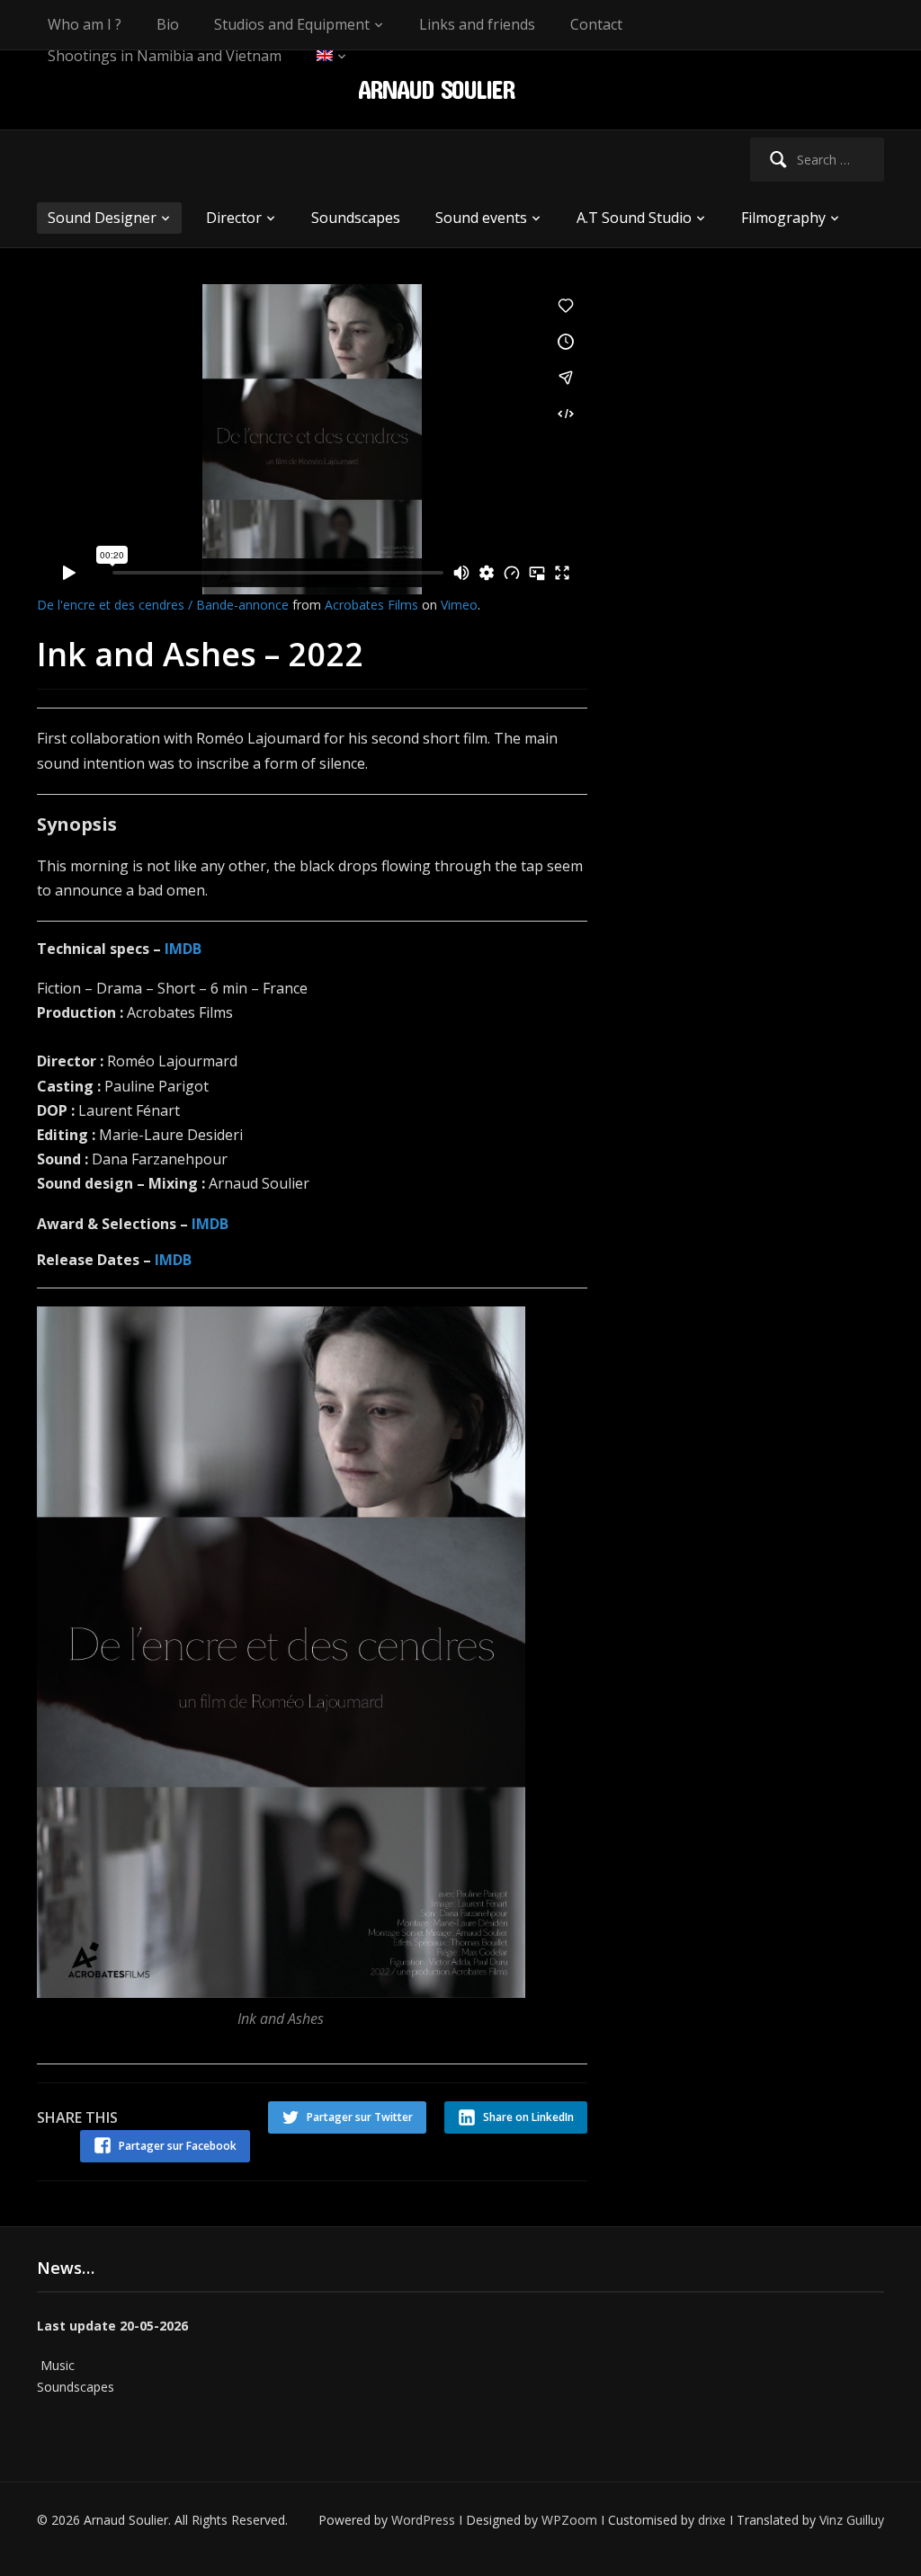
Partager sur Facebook (178, 2146)
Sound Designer (102, 218)
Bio (168, 24)
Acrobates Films (371, 605)
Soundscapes (356, 218)
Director (234, 218)
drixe (712, 2520)
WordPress (423, 2520)
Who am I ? (85, 24)
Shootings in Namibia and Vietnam (165, 56)
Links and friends (477, 24)
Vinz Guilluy (852, 2520)
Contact (596, 24)
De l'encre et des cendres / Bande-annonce (163, 605)
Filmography (783, 218)
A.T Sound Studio (634, 218)
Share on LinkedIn (528, 2117)
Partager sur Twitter (360, 2117)
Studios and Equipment (292, 24)
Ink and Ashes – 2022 (200, 654)
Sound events (481, 218)
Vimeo (459, 605)
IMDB (183, 949)
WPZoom (569, 2520)
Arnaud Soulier (436, 89)
